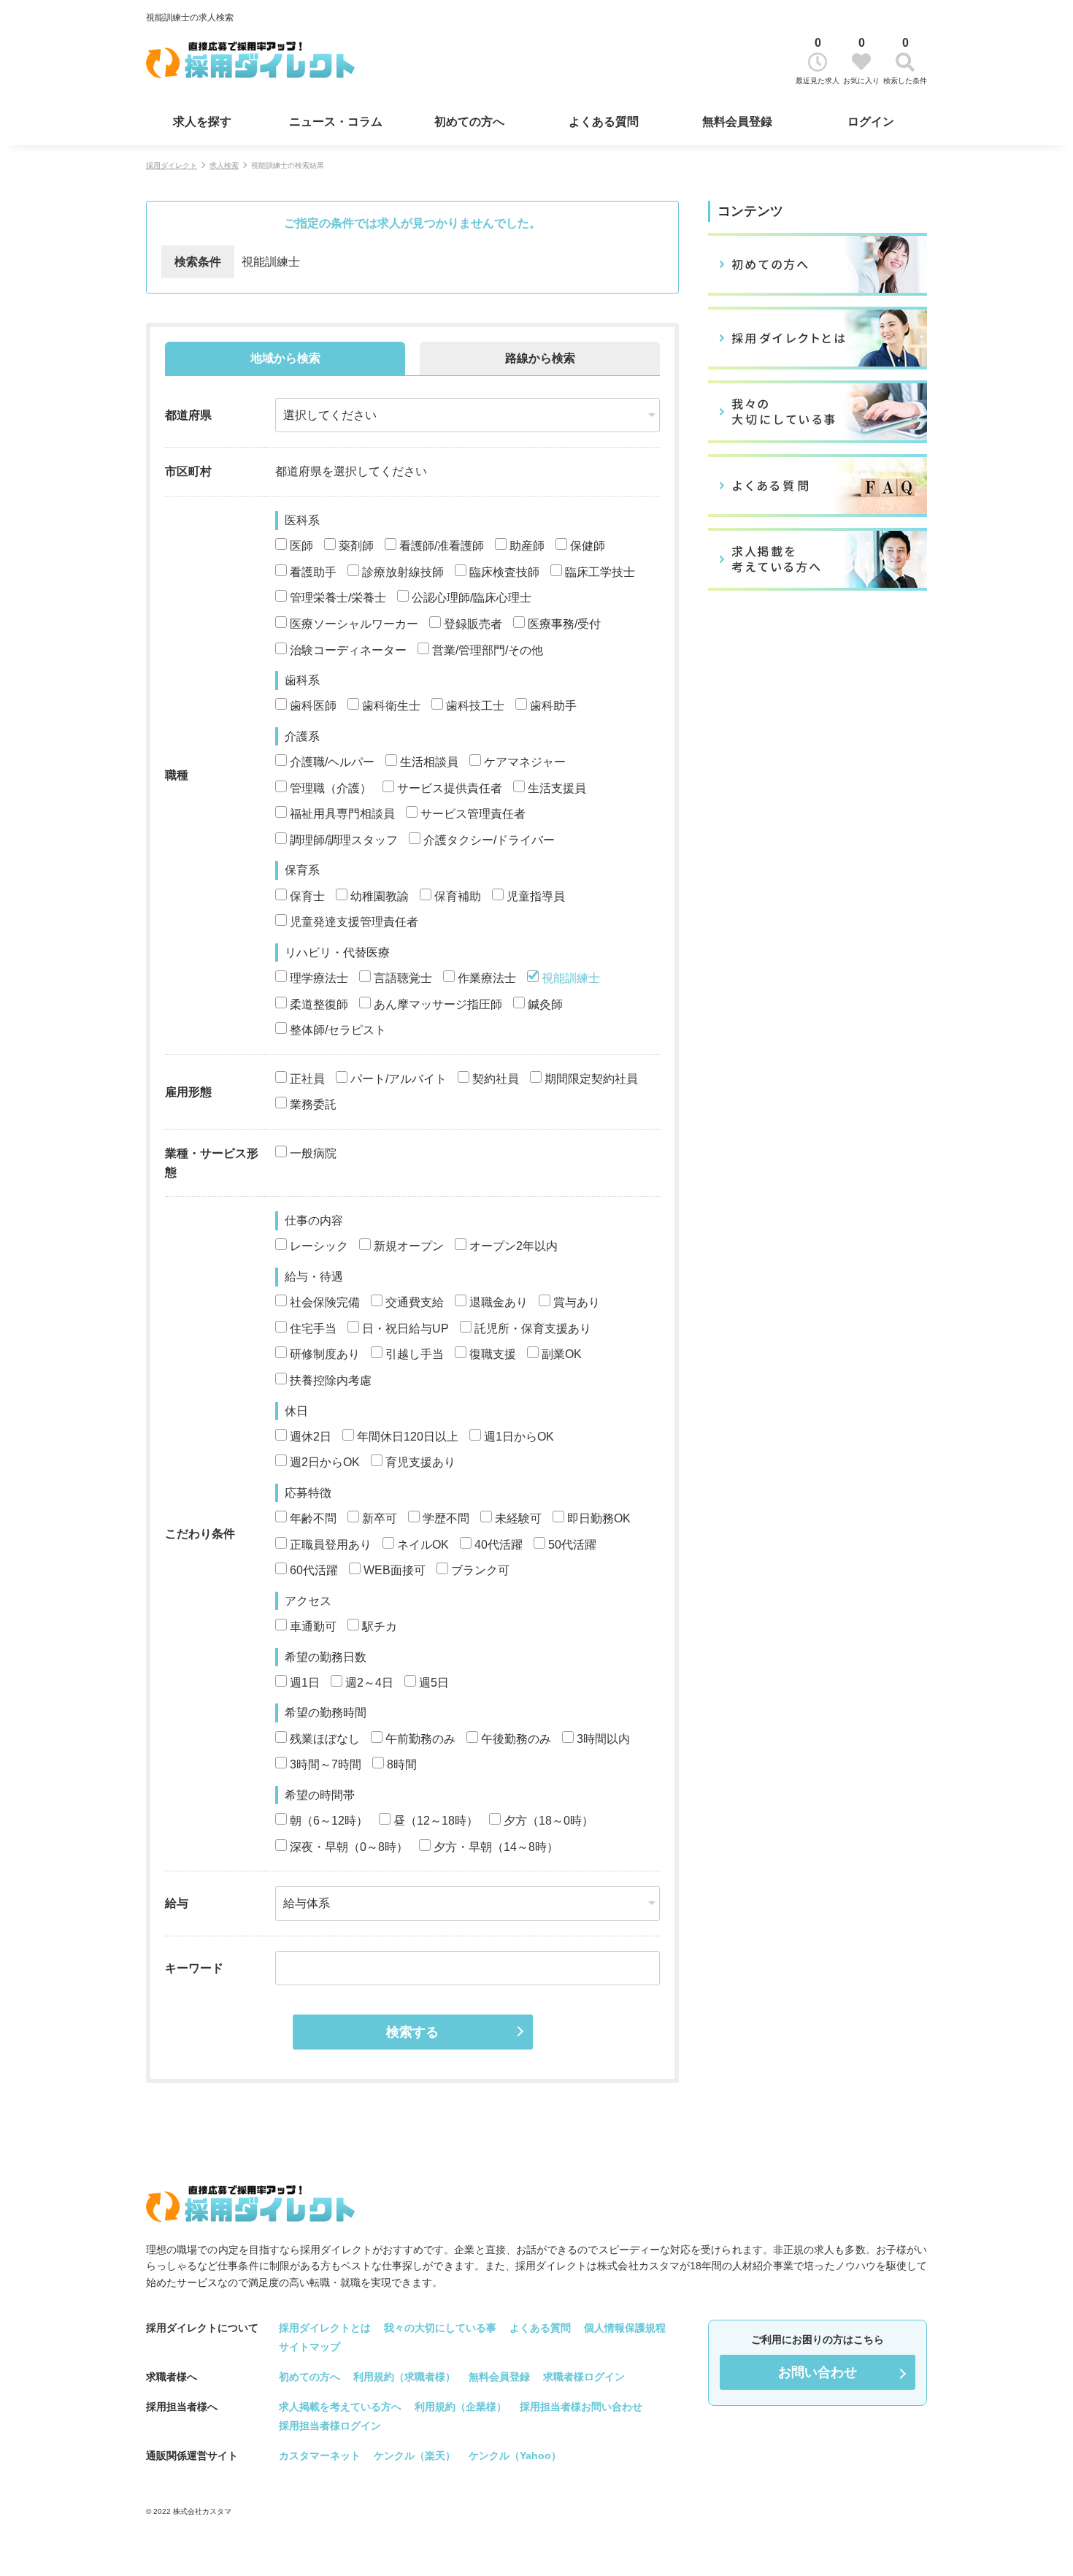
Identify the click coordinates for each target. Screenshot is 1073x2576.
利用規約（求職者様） (404, 2377)
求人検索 (224, 165)
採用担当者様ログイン (330, 2426)
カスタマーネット (320, 2456)
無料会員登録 (737, 122)
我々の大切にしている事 (440, 2328)
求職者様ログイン (584, 2377)
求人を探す (202, 122)
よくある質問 (604, 122)
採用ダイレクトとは (325, 2328)
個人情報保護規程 (625, 2328)
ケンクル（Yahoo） (515, 2456)
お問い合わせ (818, 2372)
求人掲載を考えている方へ (340, 2407)
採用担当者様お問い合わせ (581, 2407)
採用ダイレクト (172, 165)
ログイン (871, 122)
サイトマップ (309, 2347)
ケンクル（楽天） (415, 2456)
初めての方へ (469, 122)
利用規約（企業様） (461, 2407)
